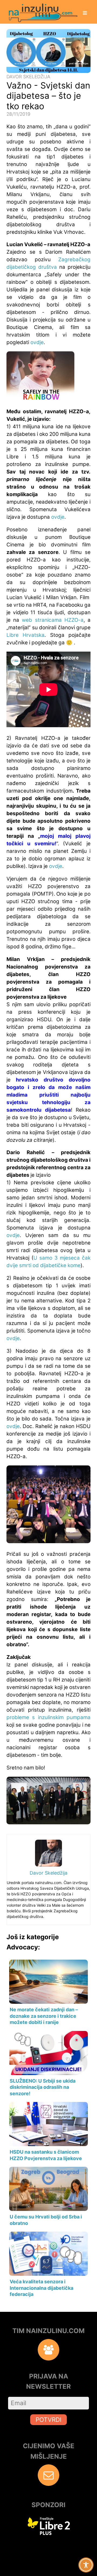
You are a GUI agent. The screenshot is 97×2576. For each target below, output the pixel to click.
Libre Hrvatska (25, 635)
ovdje (37, 342)
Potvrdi (48, 2420)
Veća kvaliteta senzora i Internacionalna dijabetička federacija (41, 2288)
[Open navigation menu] (85, 13)
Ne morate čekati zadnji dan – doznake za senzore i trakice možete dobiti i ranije (44, 2016)
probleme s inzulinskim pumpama (48, 1717)
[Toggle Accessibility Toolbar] (86, 2565)
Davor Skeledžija (28, 77)
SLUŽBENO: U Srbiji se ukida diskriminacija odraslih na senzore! (43, 2087)
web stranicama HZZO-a (53, 620)
